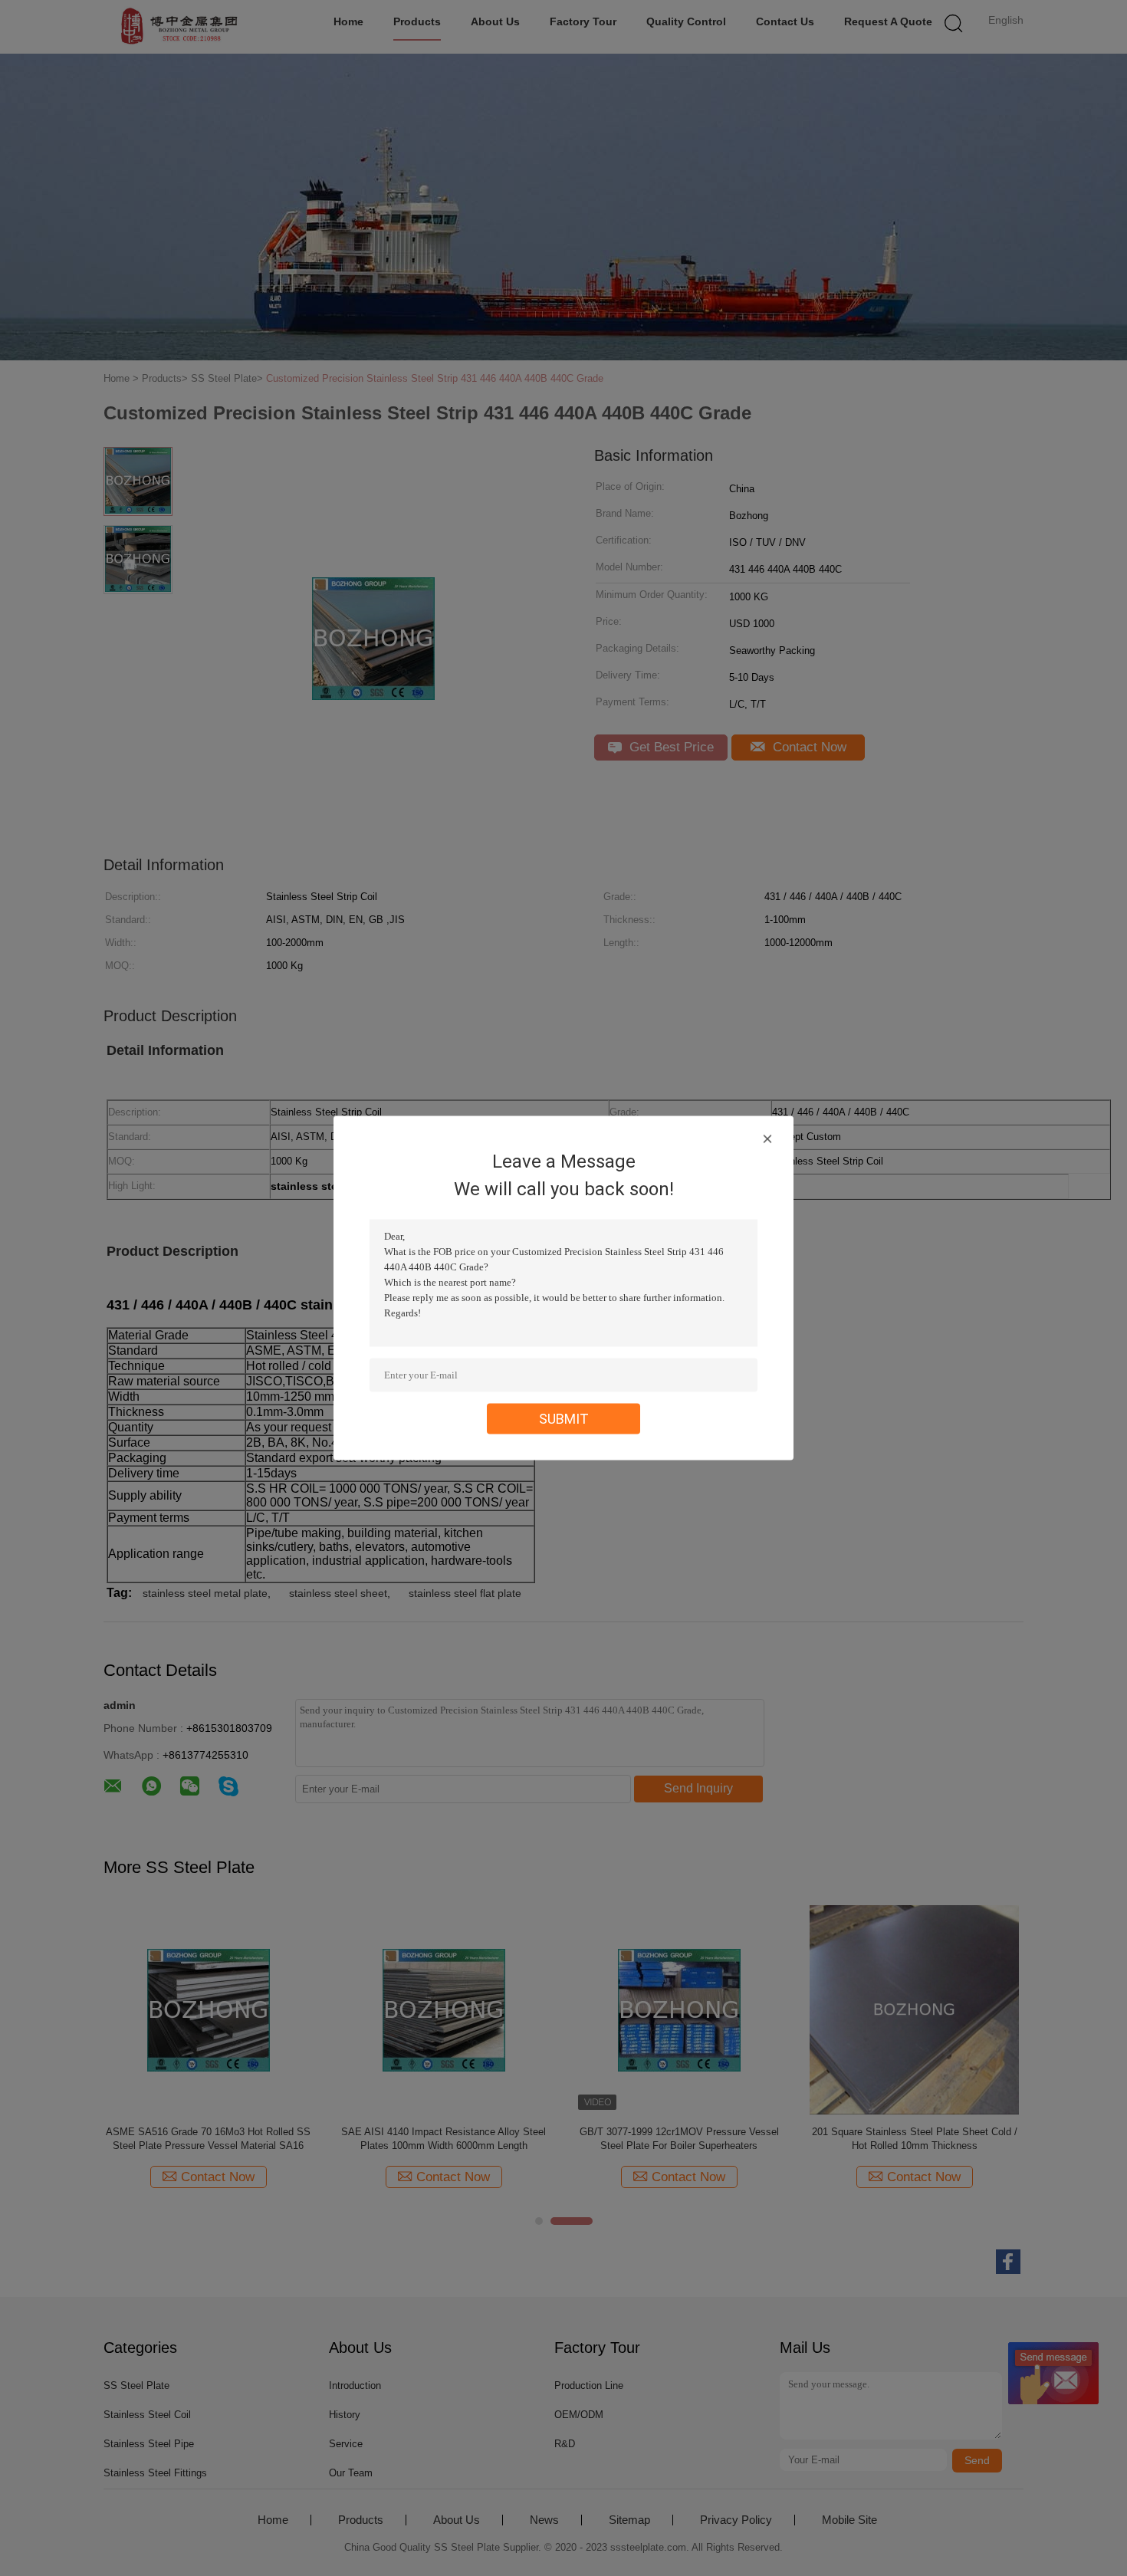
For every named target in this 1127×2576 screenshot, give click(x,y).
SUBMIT (564, 1419)
